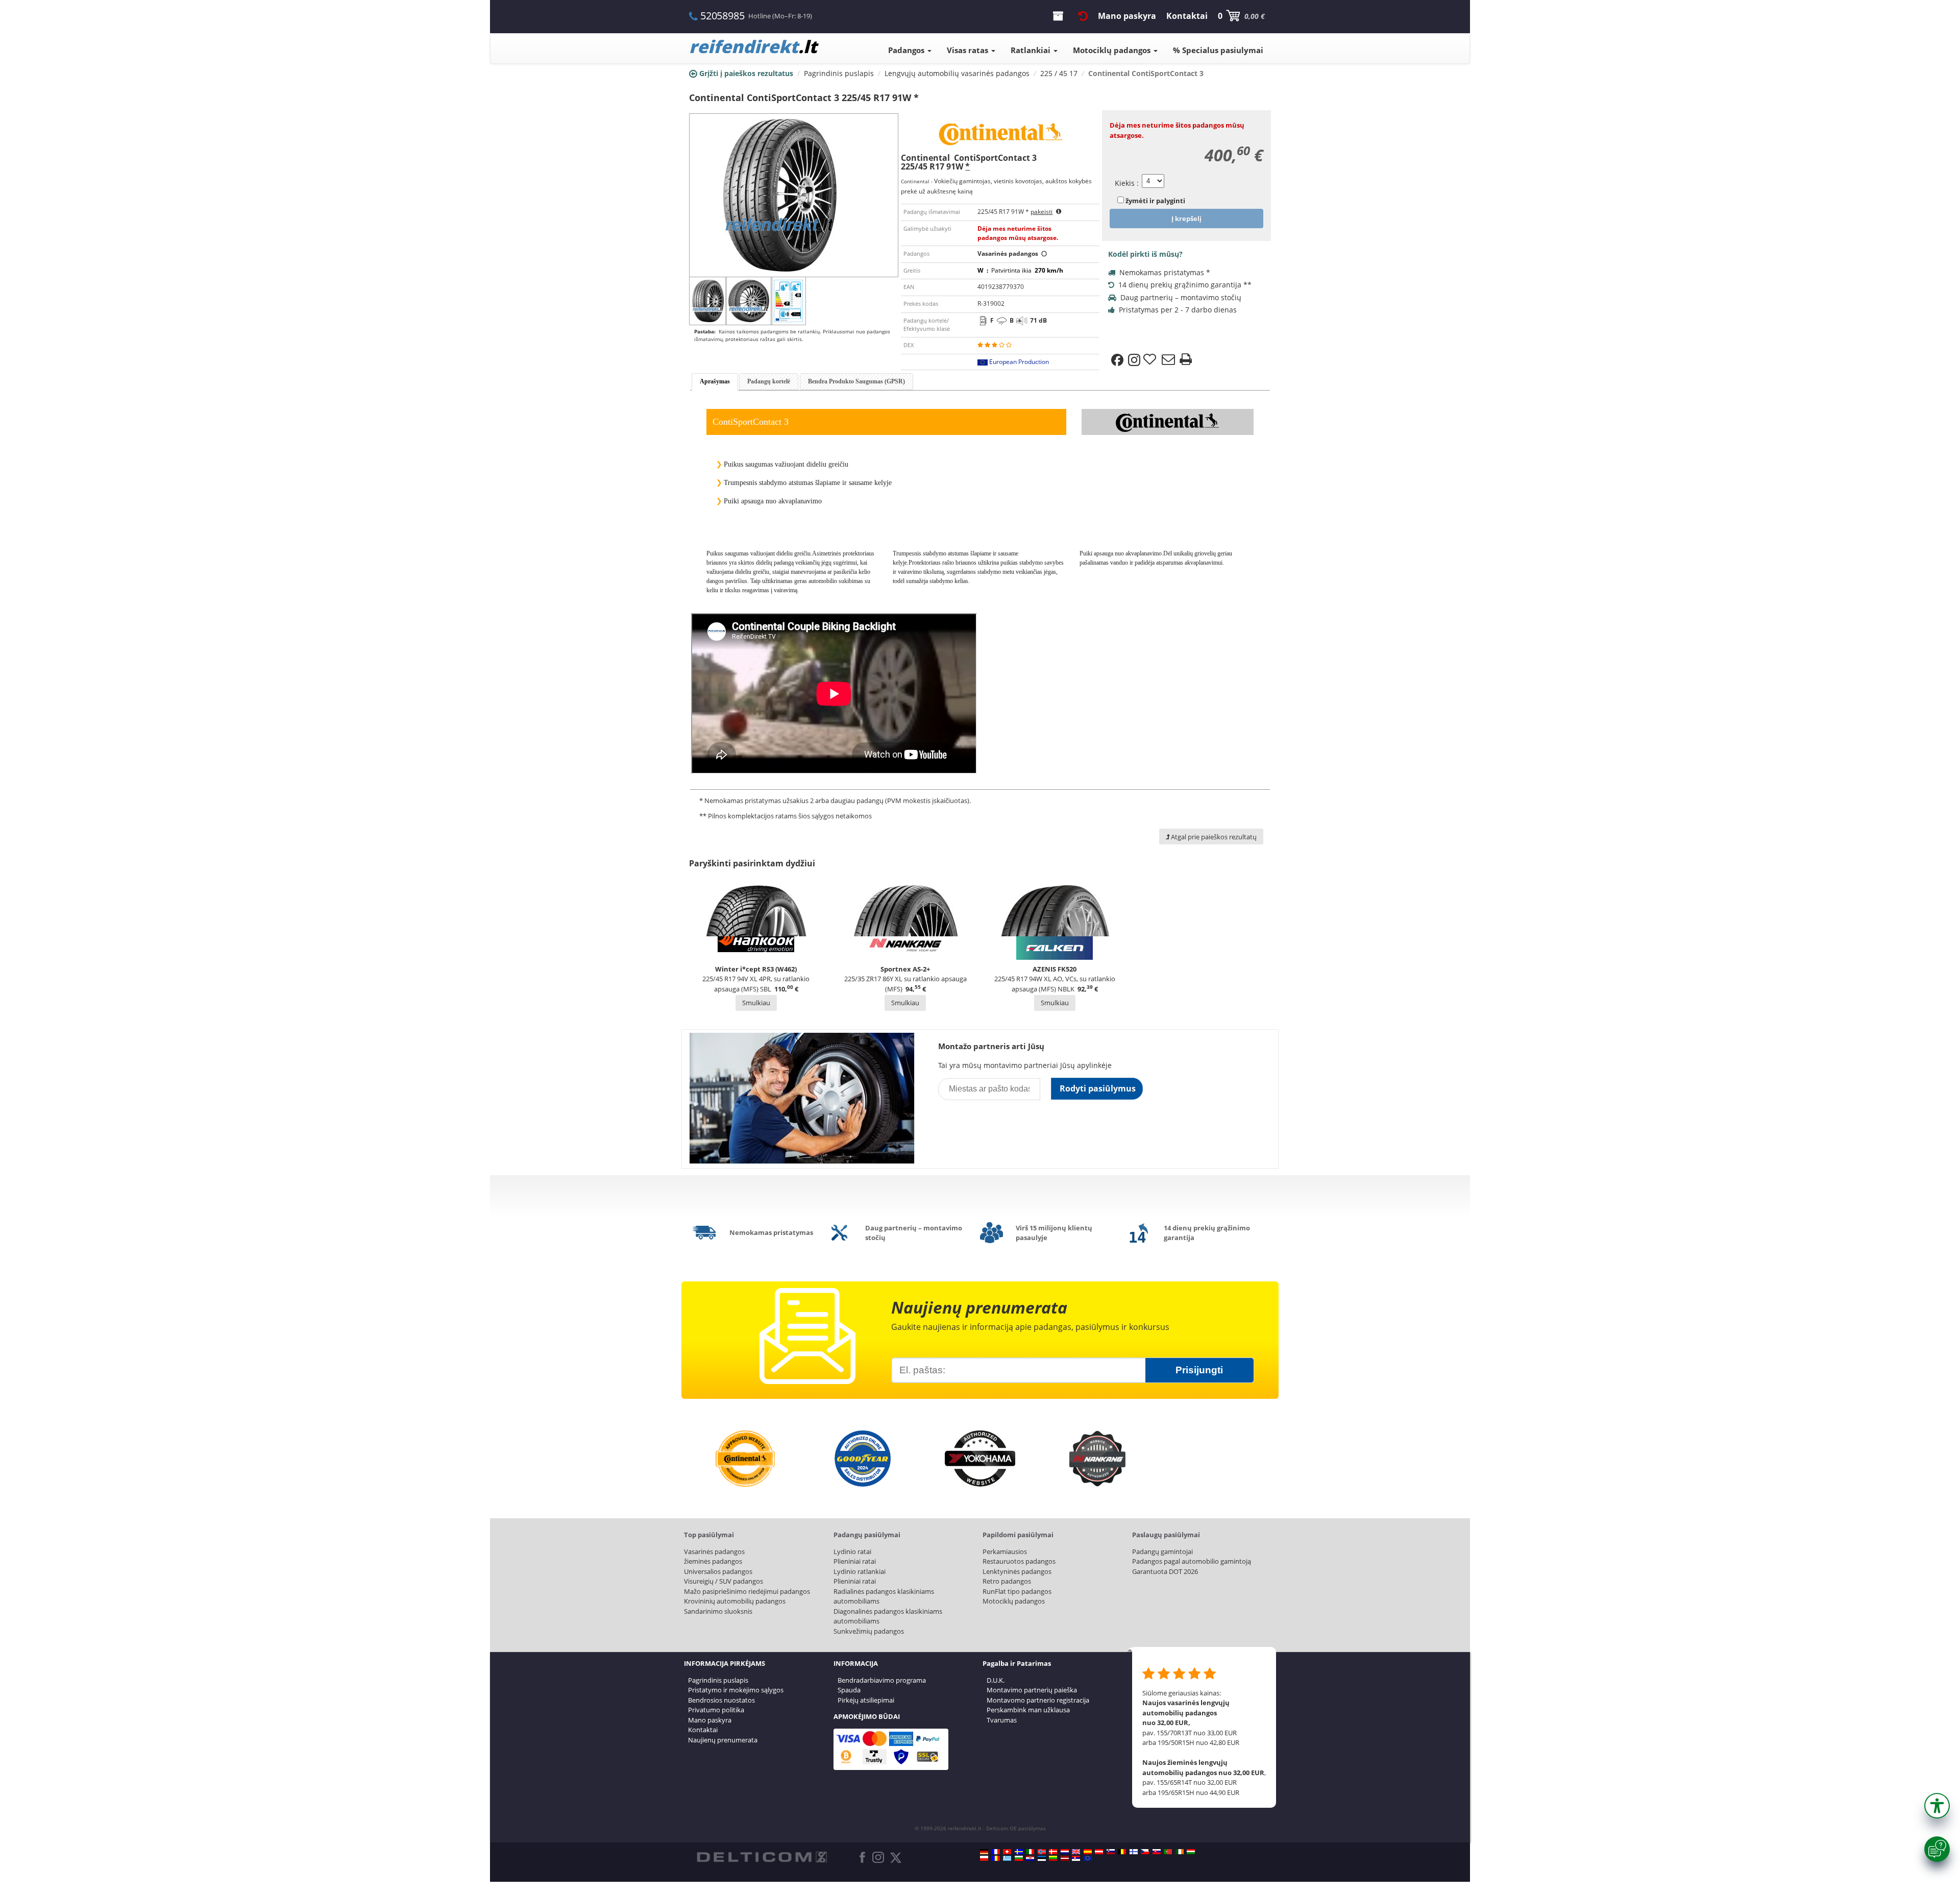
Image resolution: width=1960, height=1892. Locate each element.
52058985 (722, 16)
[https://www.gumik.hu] (1191, 1852)
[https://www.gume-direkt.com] (1111, 1852)
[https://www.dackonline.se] (1019, 1852)
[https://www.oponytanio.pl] (984, 1858)
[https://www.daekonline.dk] (1053, 1852)
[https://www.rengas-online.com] (1134, 1852)
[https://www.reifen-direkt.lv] (1065, 1858)
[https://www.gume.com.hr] (1030, 1858)
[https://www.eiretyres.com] (1180, 1852)
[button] (1937, 1806)
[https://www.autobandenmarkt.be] (1122, 1852)
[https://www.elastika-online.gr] (1007, 1858)
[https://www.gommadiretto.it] (1030, 1852)
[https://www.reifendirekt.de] (984, 1852)
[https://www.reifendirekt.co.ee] (1042, 1858)
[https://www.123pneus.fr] (996, 1852)
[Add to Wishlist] (1151, 360)
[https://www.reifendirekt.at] (1099, 1852)
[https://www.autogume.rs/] (1076, 1858)
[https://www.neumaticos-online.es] (1088, 1852)
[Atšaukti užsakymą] (1083, 16)
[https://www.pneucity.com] (1168, 1852)
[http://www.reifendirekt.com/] (1088, 1858)
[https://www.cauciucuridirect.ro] (996, 1858)
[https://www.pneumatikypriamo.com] (1157, 1852)
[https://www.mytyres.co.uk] (1076, 1852)
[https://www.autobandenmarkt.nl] (1065, 1852)
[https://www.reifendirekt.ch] (1007, 1852)
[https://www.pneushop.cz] (1145, 1852)
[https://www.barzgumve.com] (1019, 1858)
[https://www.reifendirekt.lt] (1053, 1858)
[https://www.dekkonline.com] (1042, 1852)
